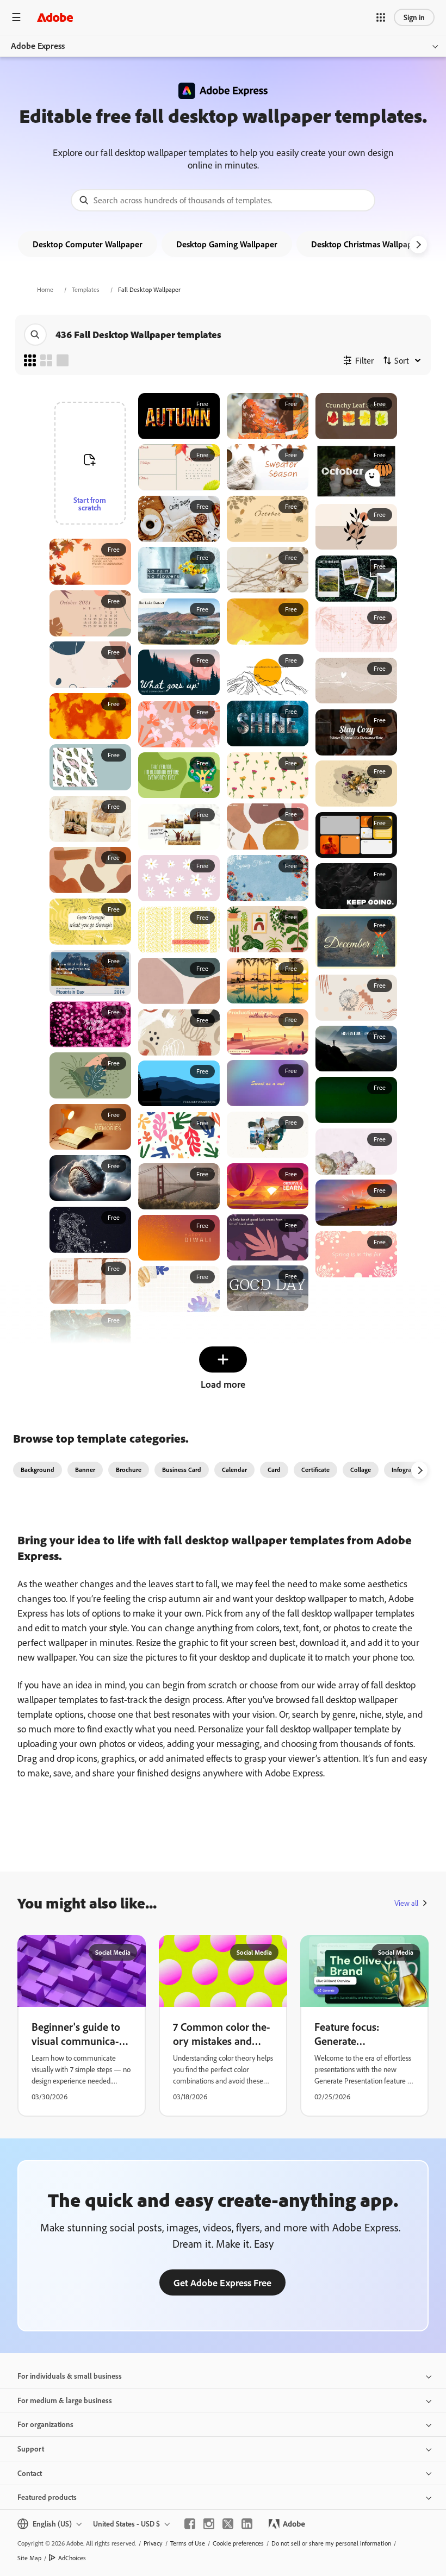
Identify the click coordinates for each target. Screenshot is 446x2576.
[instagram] (209, 2524)
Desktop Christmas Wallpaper (366, 244)
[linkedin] (247, 2524)
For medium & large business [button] (65, 2400)
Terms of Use (188, 2543)
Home (45, 289)
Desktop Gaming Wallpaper (227, 244)
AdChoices (72, 2558)
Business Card (182, 1470)
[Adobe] (55, 17)
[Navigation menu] (16, 17)
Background (38, 1470)
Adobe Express (38, 46)
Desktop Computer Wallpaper (88, 244)
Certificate (315, 1470)
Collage (361, 1470)
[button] (381, 17)
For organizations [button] (45, 2424)
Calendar (234, 1470)
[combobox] (223, 200)
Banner (85, 1470)
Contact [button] (30, 2473)
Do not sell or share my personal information (331, 2543)
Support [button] (31, 2449)
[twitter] (228, 2524)
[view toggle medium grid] (46, 360)
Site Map (29, 2558)
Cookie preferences (238, 2543)
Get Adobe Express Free (222, 2282)
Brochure (129, 1470)
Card (274, 1470)
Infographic (407, 1470)
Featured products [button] (47, 2497)
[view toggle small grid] (30, 360)
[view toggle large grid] (63, 360)
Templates (86, 289)
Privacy (153, 2543)
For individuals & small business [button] (70, 2376)
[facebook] (190, 2524)
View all (406, 1903)
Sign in (414, 17)
